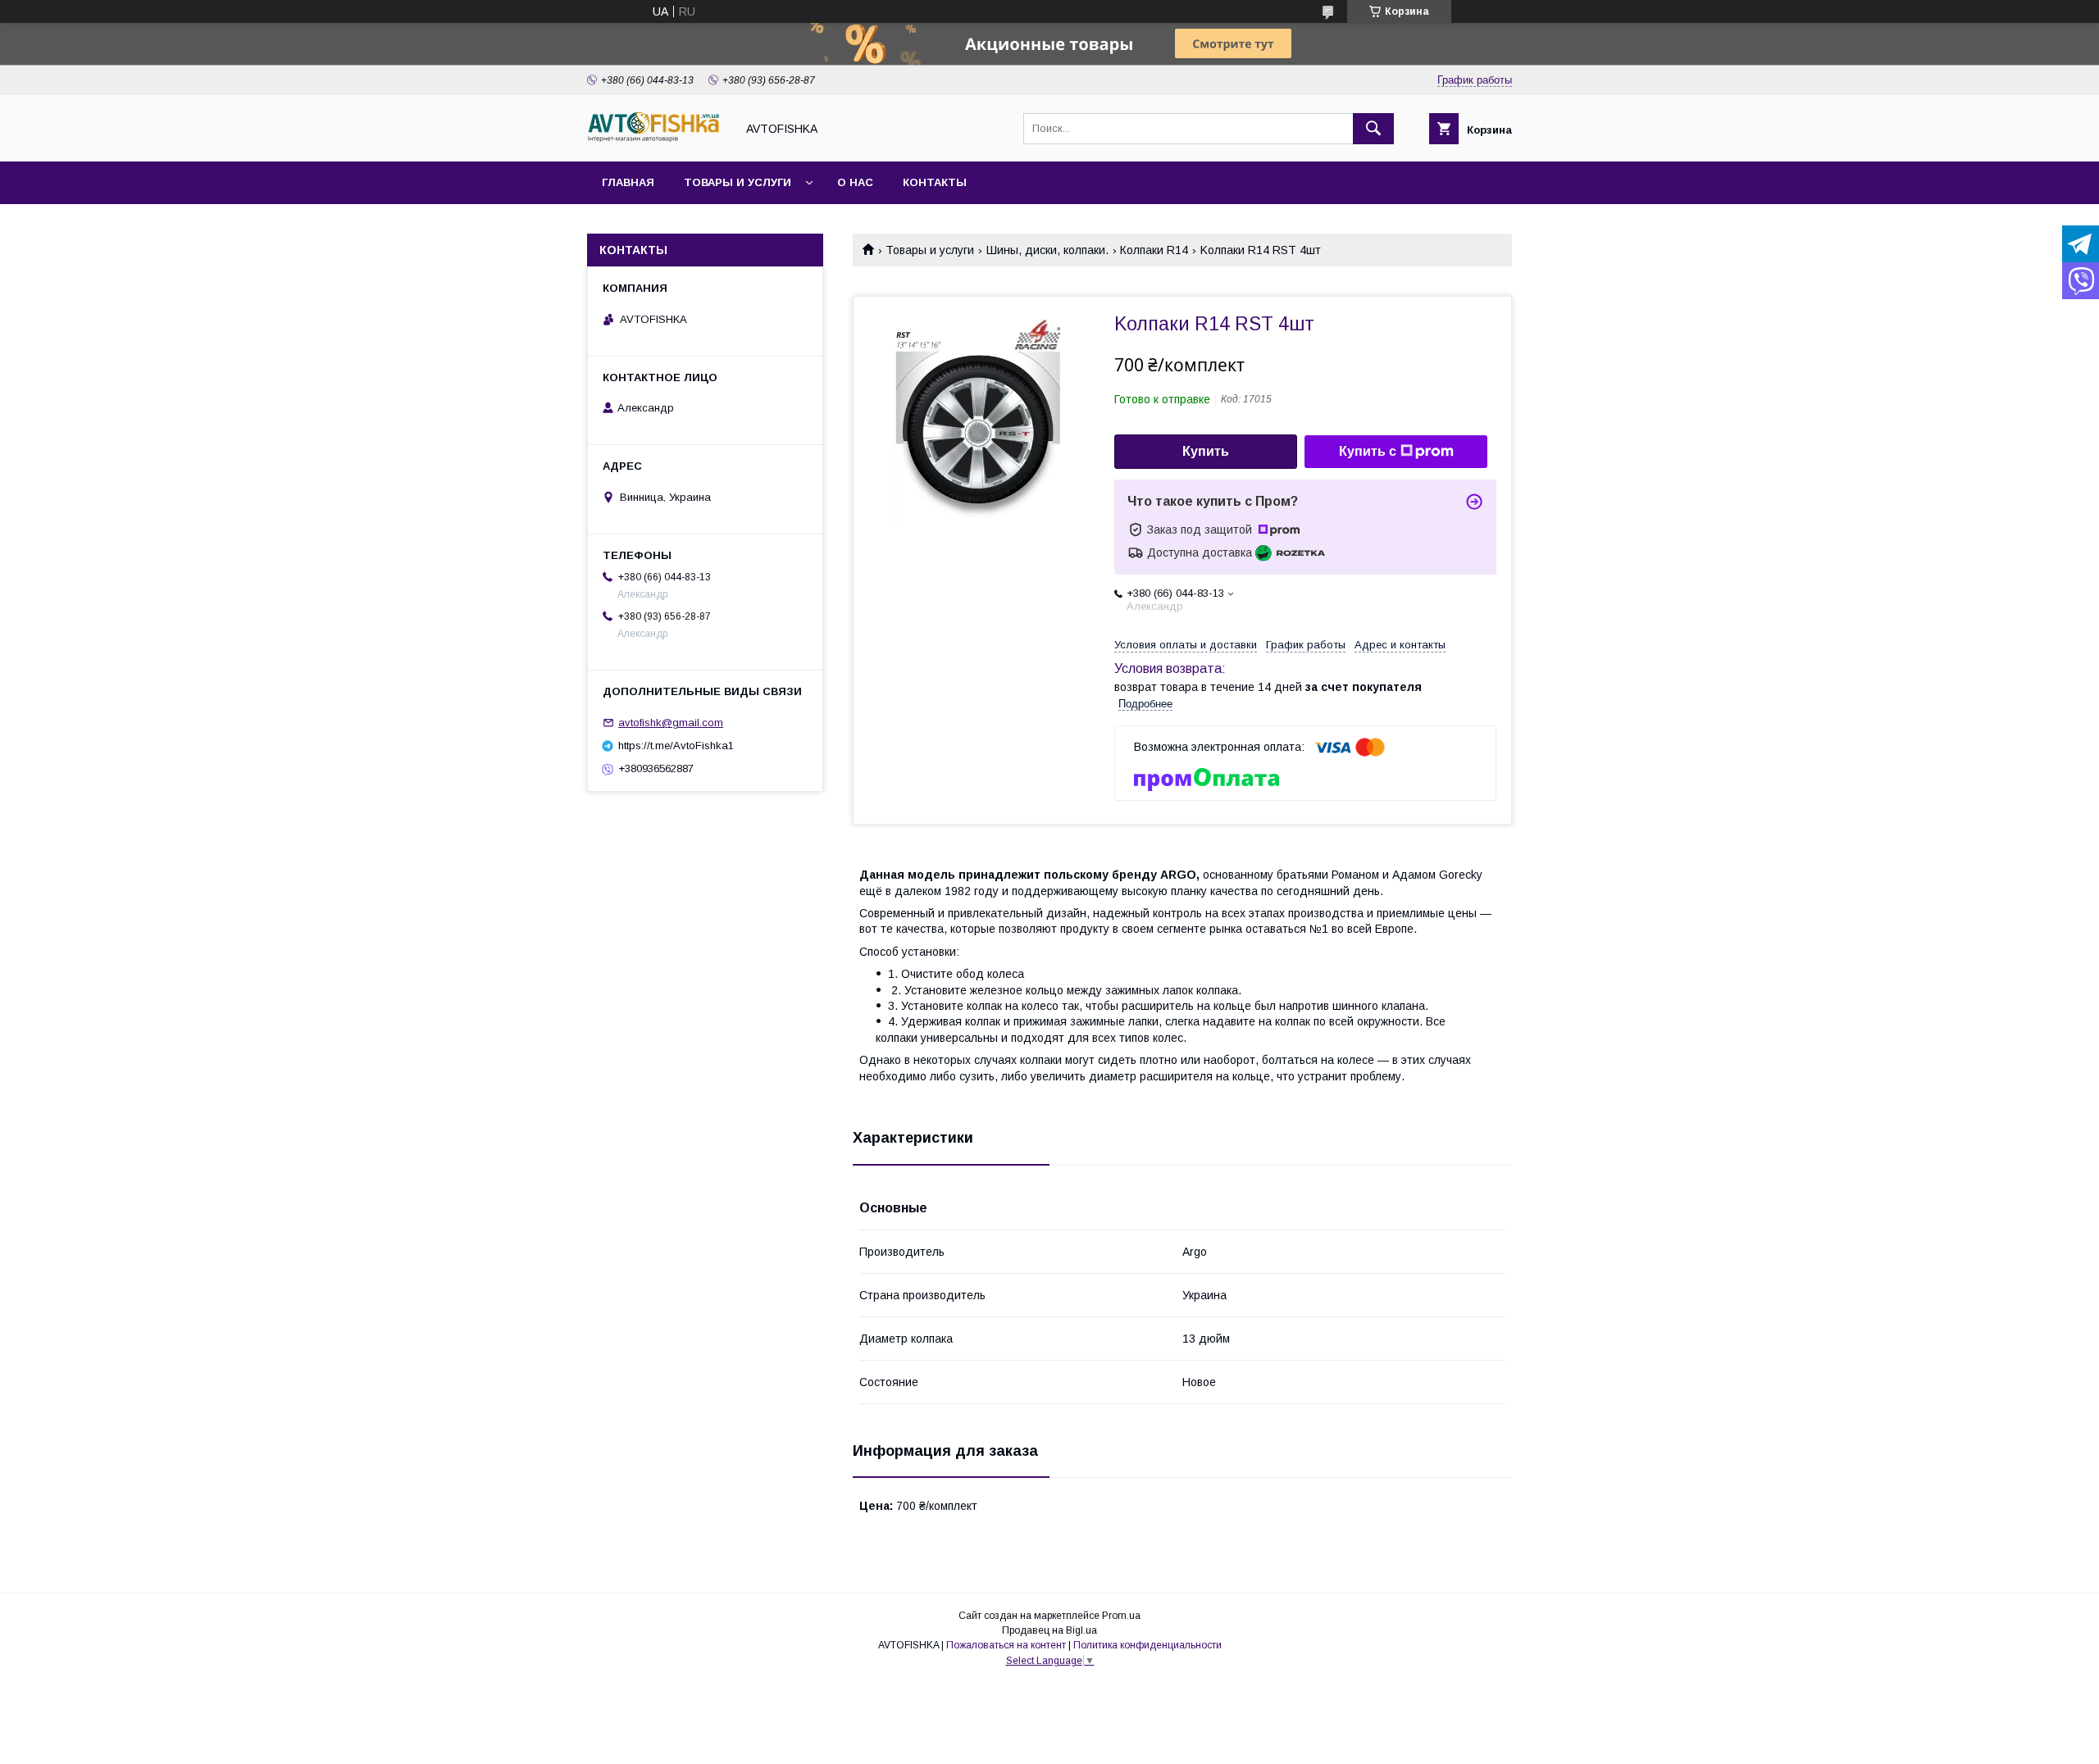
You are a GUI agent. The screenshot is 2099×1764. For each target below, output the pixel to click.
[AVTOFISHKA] (657, 140)
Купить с (1368, 451)
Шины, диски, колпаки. (1047, 250)
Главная (628, 182)
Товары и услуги (738, 182)
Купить (1206, 451)
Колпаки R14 (1154, 250)
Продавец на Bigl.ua (1049, 1630)
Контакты (935, 182)
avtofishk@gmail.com (671, 723)
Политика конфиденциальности (1147, 1645)
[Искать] (1373, 129)
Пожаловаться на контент (1006, 1645)
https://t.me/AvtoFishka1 (676, 746)
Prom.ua (1121, 1616)
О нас (855, 182)
